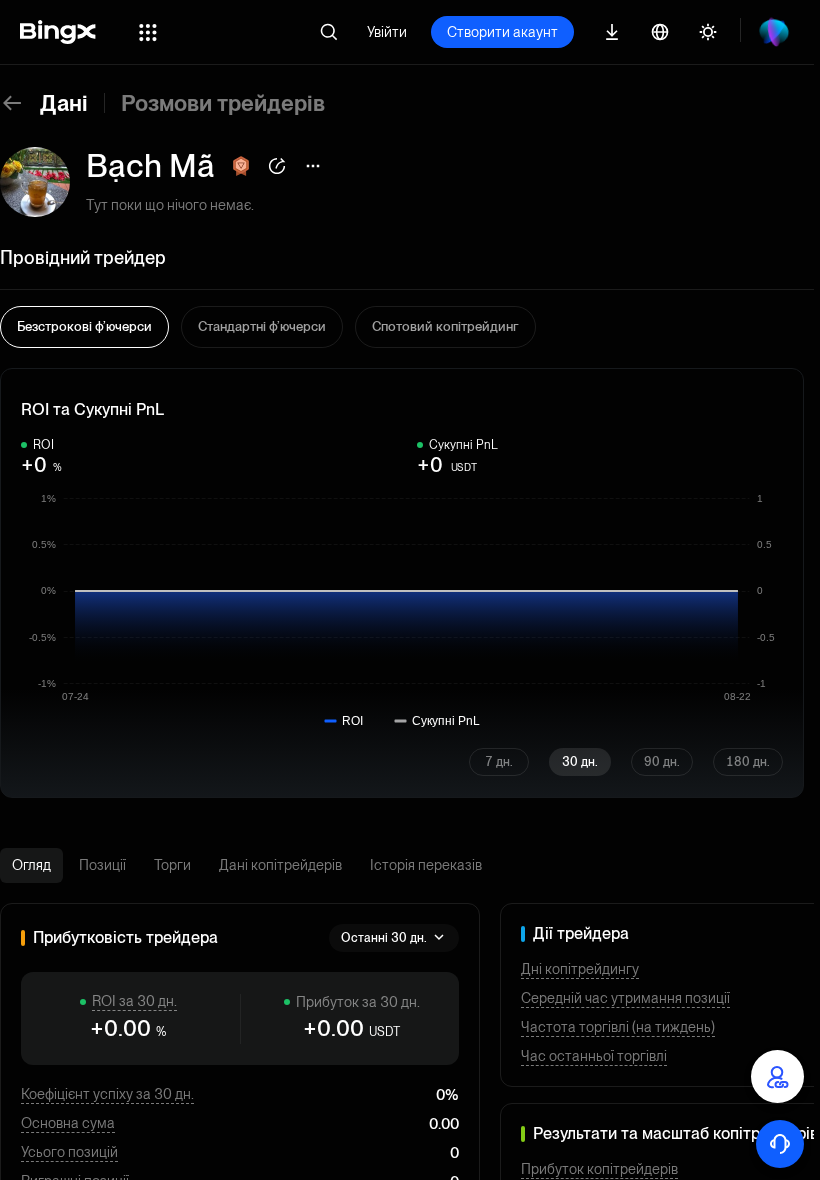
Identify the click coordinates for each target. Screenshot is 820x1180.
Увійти (387, 32)
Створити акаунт (502, 32)
